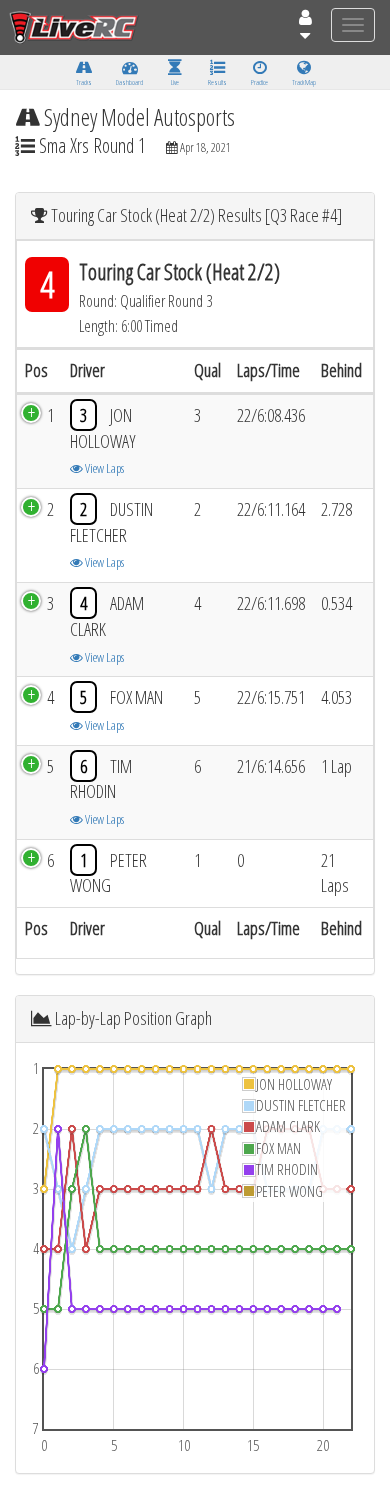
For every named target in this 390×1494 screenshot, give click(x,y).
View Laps (103, 468)
